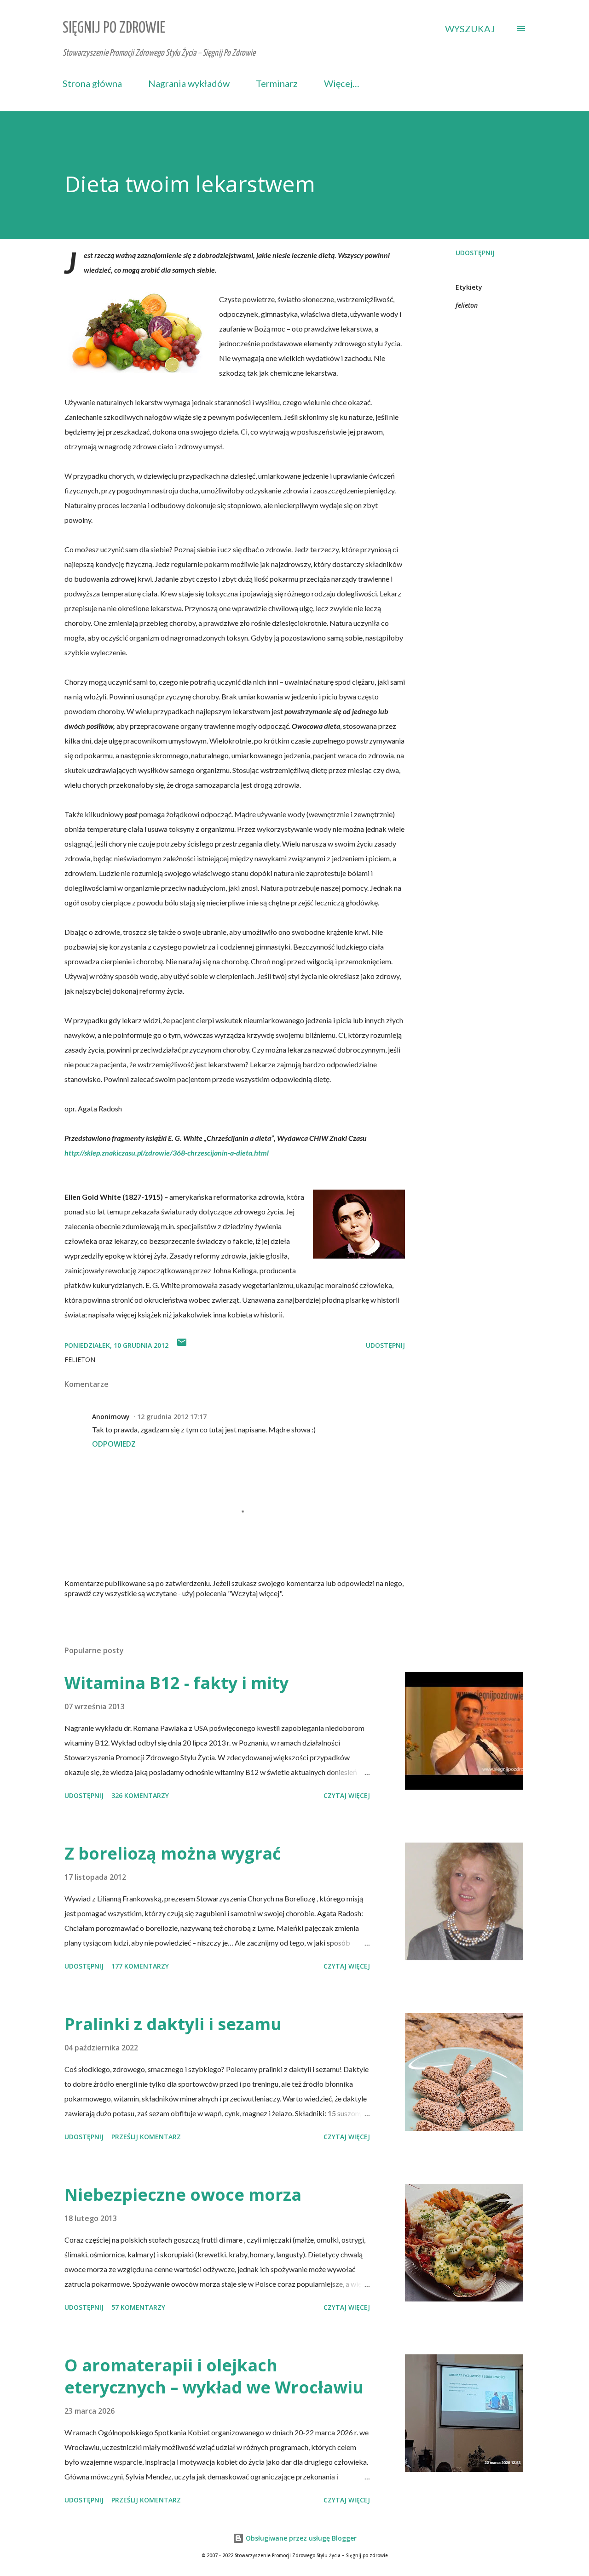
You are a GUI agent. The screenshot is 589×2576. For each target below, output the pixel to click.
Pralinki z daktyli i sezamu (173, 2024)
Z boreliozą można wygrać (173, 1853)
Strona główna (92, 83)
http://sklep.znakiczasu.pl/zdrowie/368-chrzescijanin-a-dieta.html (167, 1153)
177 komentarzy (140, 1966)
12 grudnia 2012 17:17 (172, 1417)
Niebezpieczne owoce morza (183, 2195)
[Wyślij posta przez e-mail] (182, 1345)
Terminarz (277, 83)
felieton (467, 305)
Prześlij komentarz (146, 2137)
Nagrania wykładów (189, 83)
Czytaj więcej (347, 1795)
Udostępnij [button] (475, 253)
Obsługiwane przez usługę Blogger (300, 2538)
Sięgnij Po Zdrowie (114, 28)
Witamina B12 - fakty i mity (176, 1683)
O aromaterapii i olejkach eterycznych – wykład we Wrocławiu (214, 2376)
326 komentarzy (140, 1795)
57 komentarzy (138, 2307)
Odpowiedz (114, 1444)
